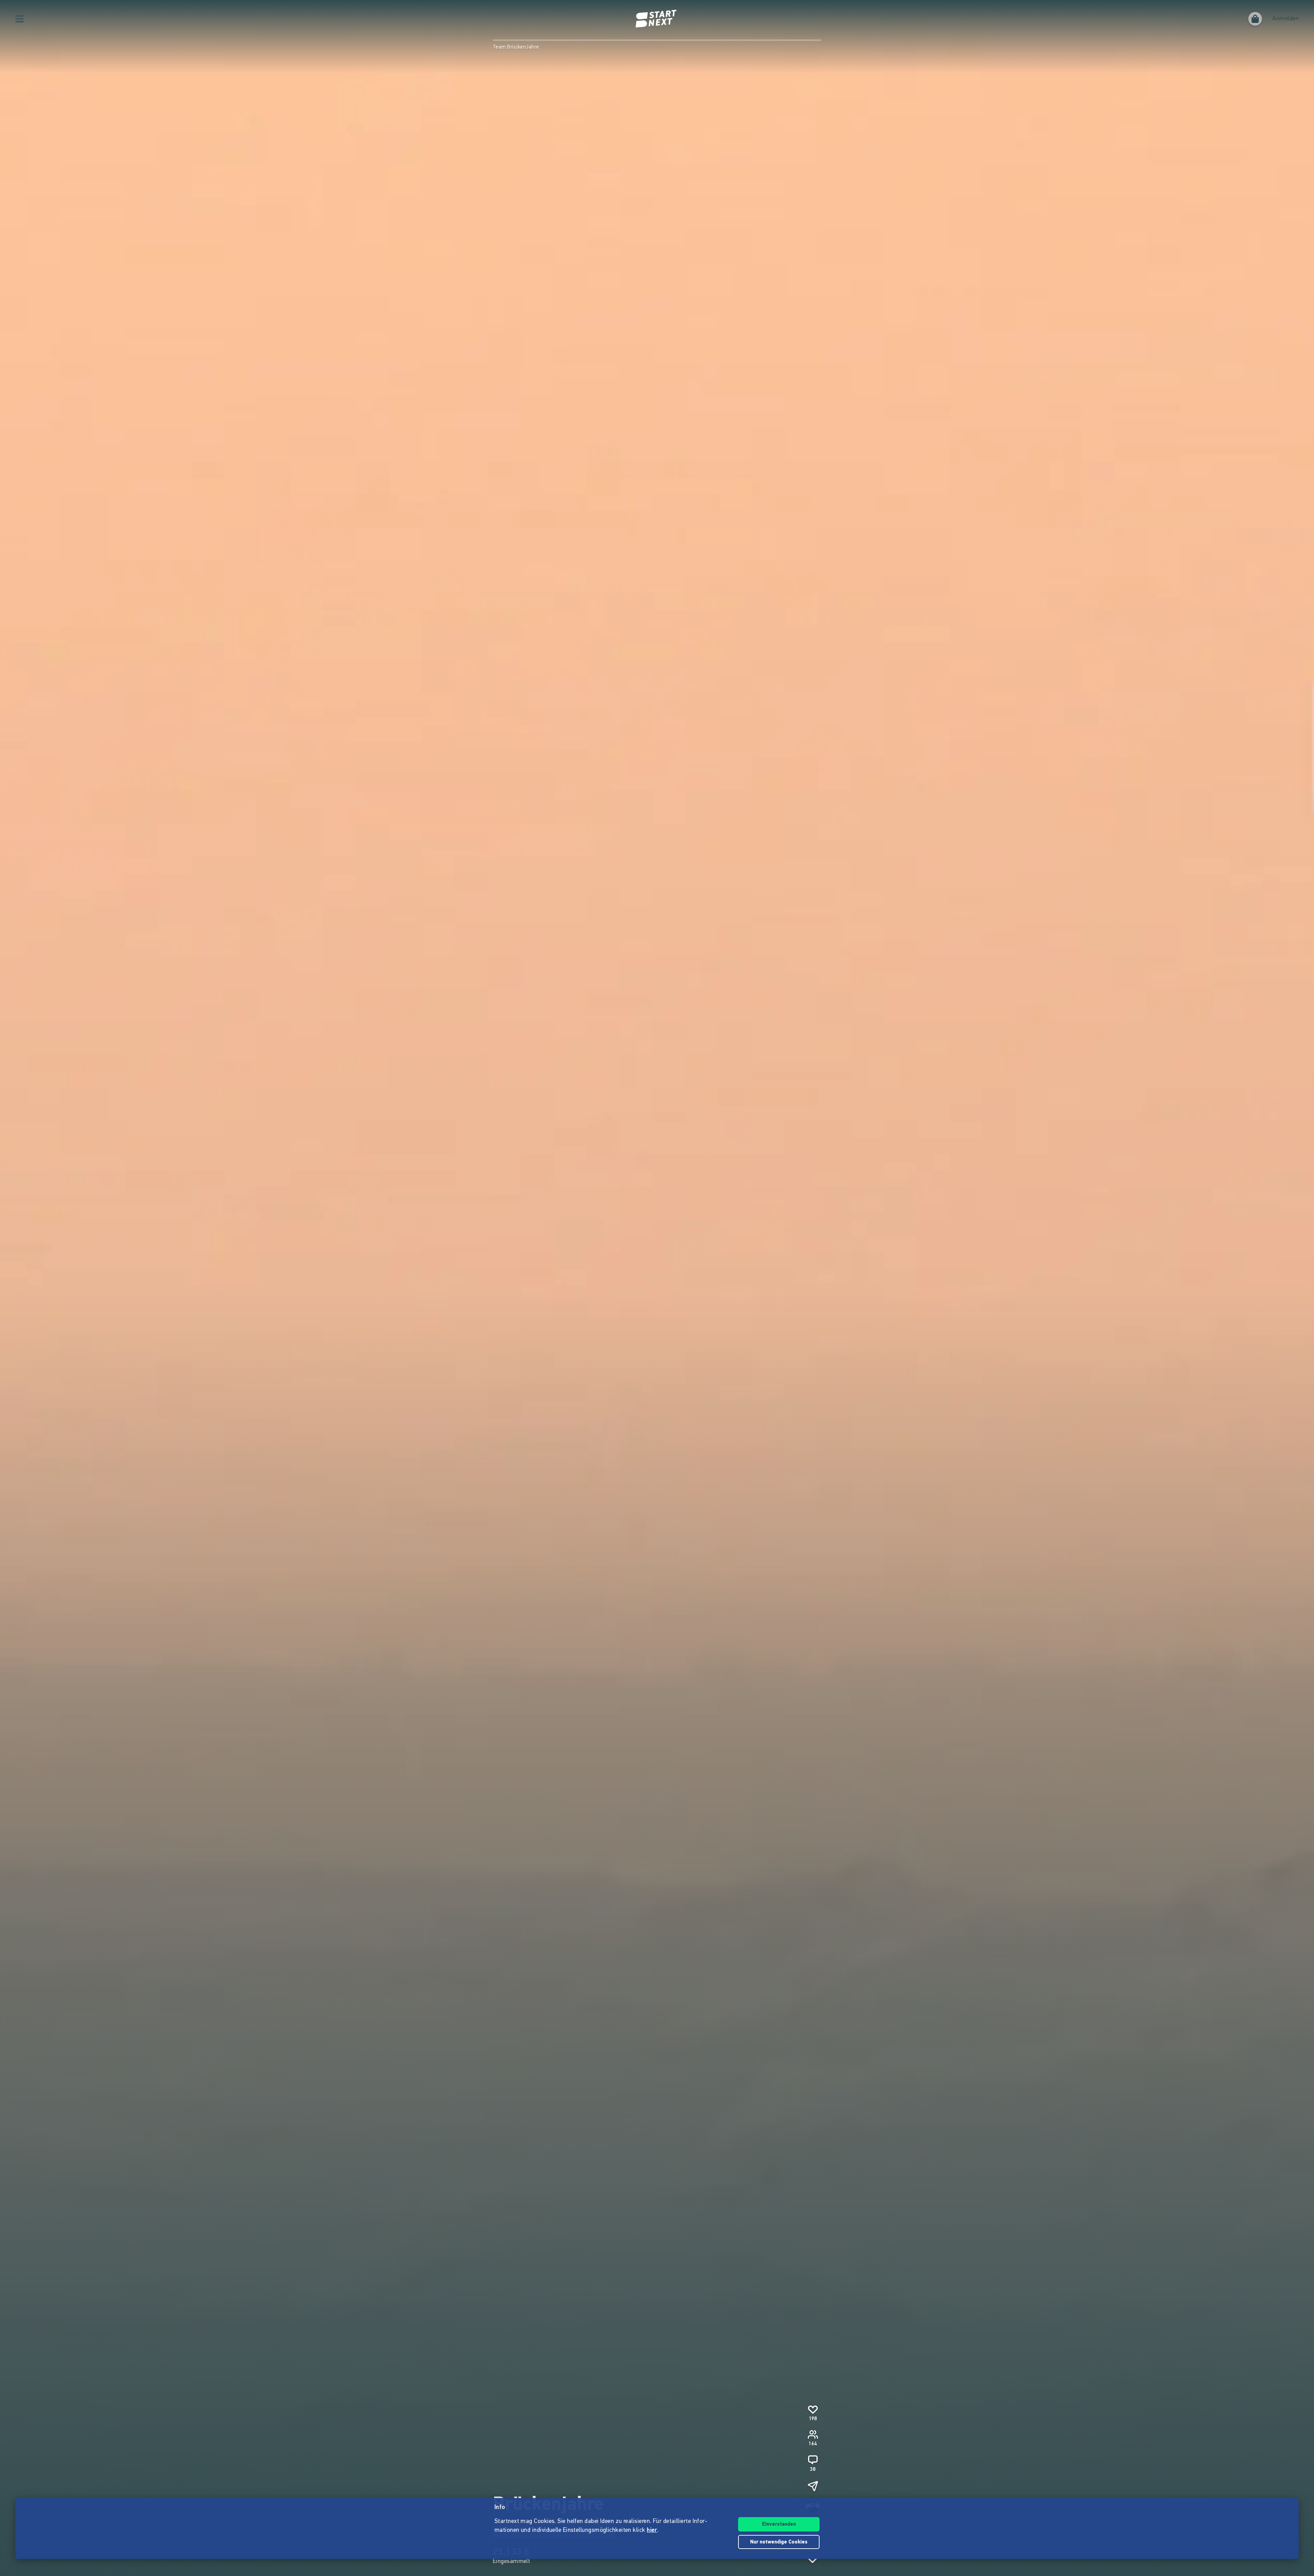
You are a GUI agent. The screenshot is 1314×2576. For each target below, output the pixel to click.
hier (652, 2530)
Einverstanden (779, 2524)
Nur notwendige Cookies (779, 2542)
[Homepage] (657, 19)
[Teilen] (813, 2486)
